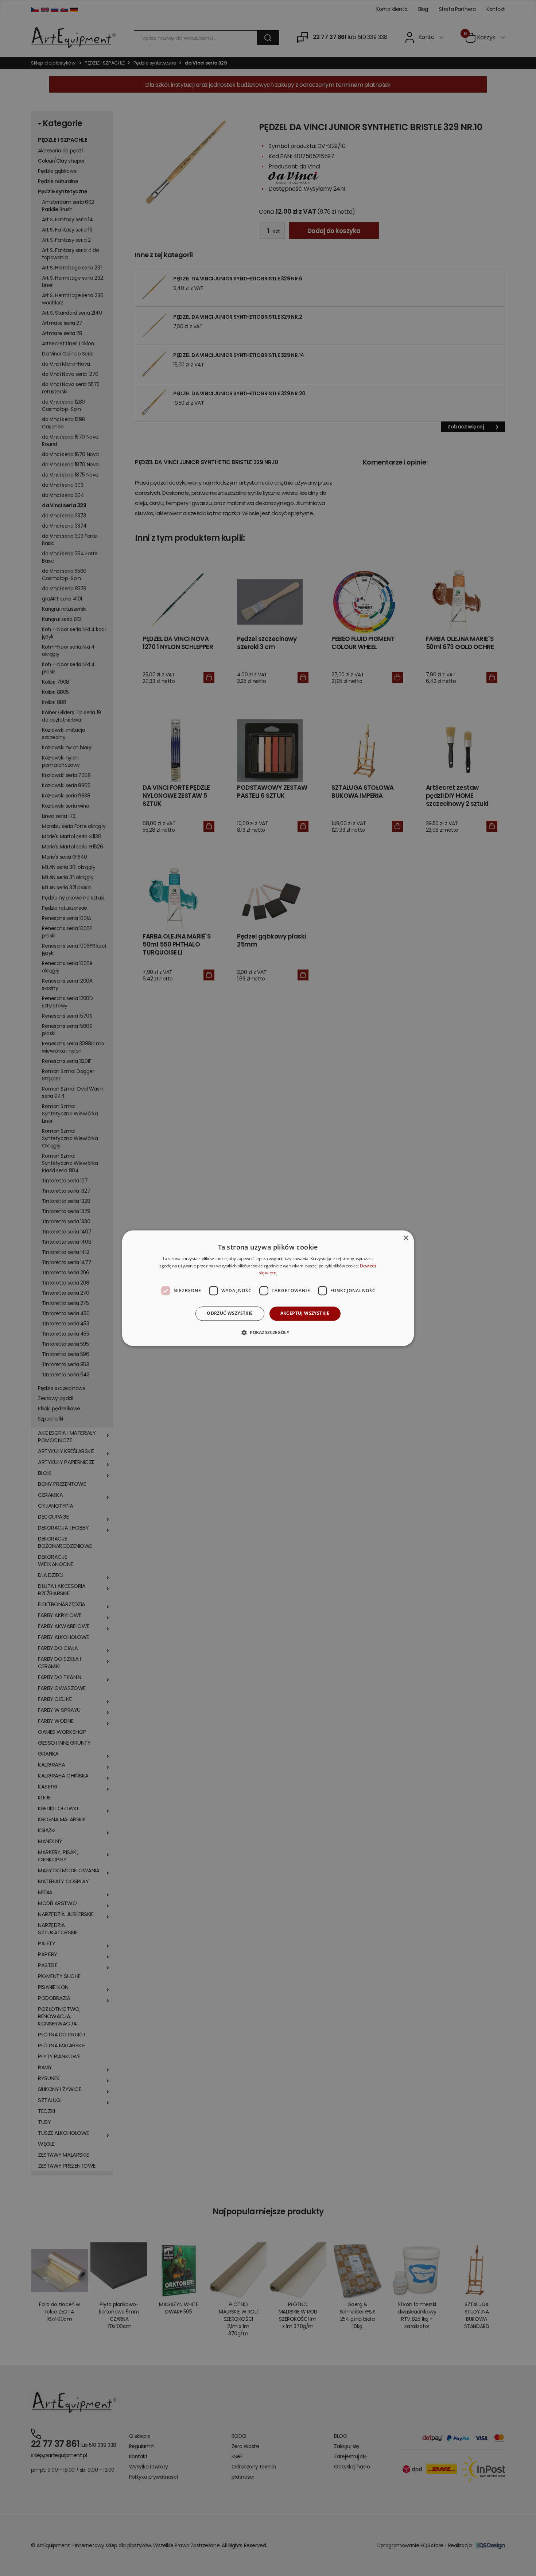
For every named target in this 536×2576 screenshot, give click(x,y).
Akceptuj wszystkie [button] (305, 1314)
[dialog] (268, 1288)
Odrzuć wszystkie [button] (230, 1314)
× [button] (406, 1238)
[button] (268, 1332)
